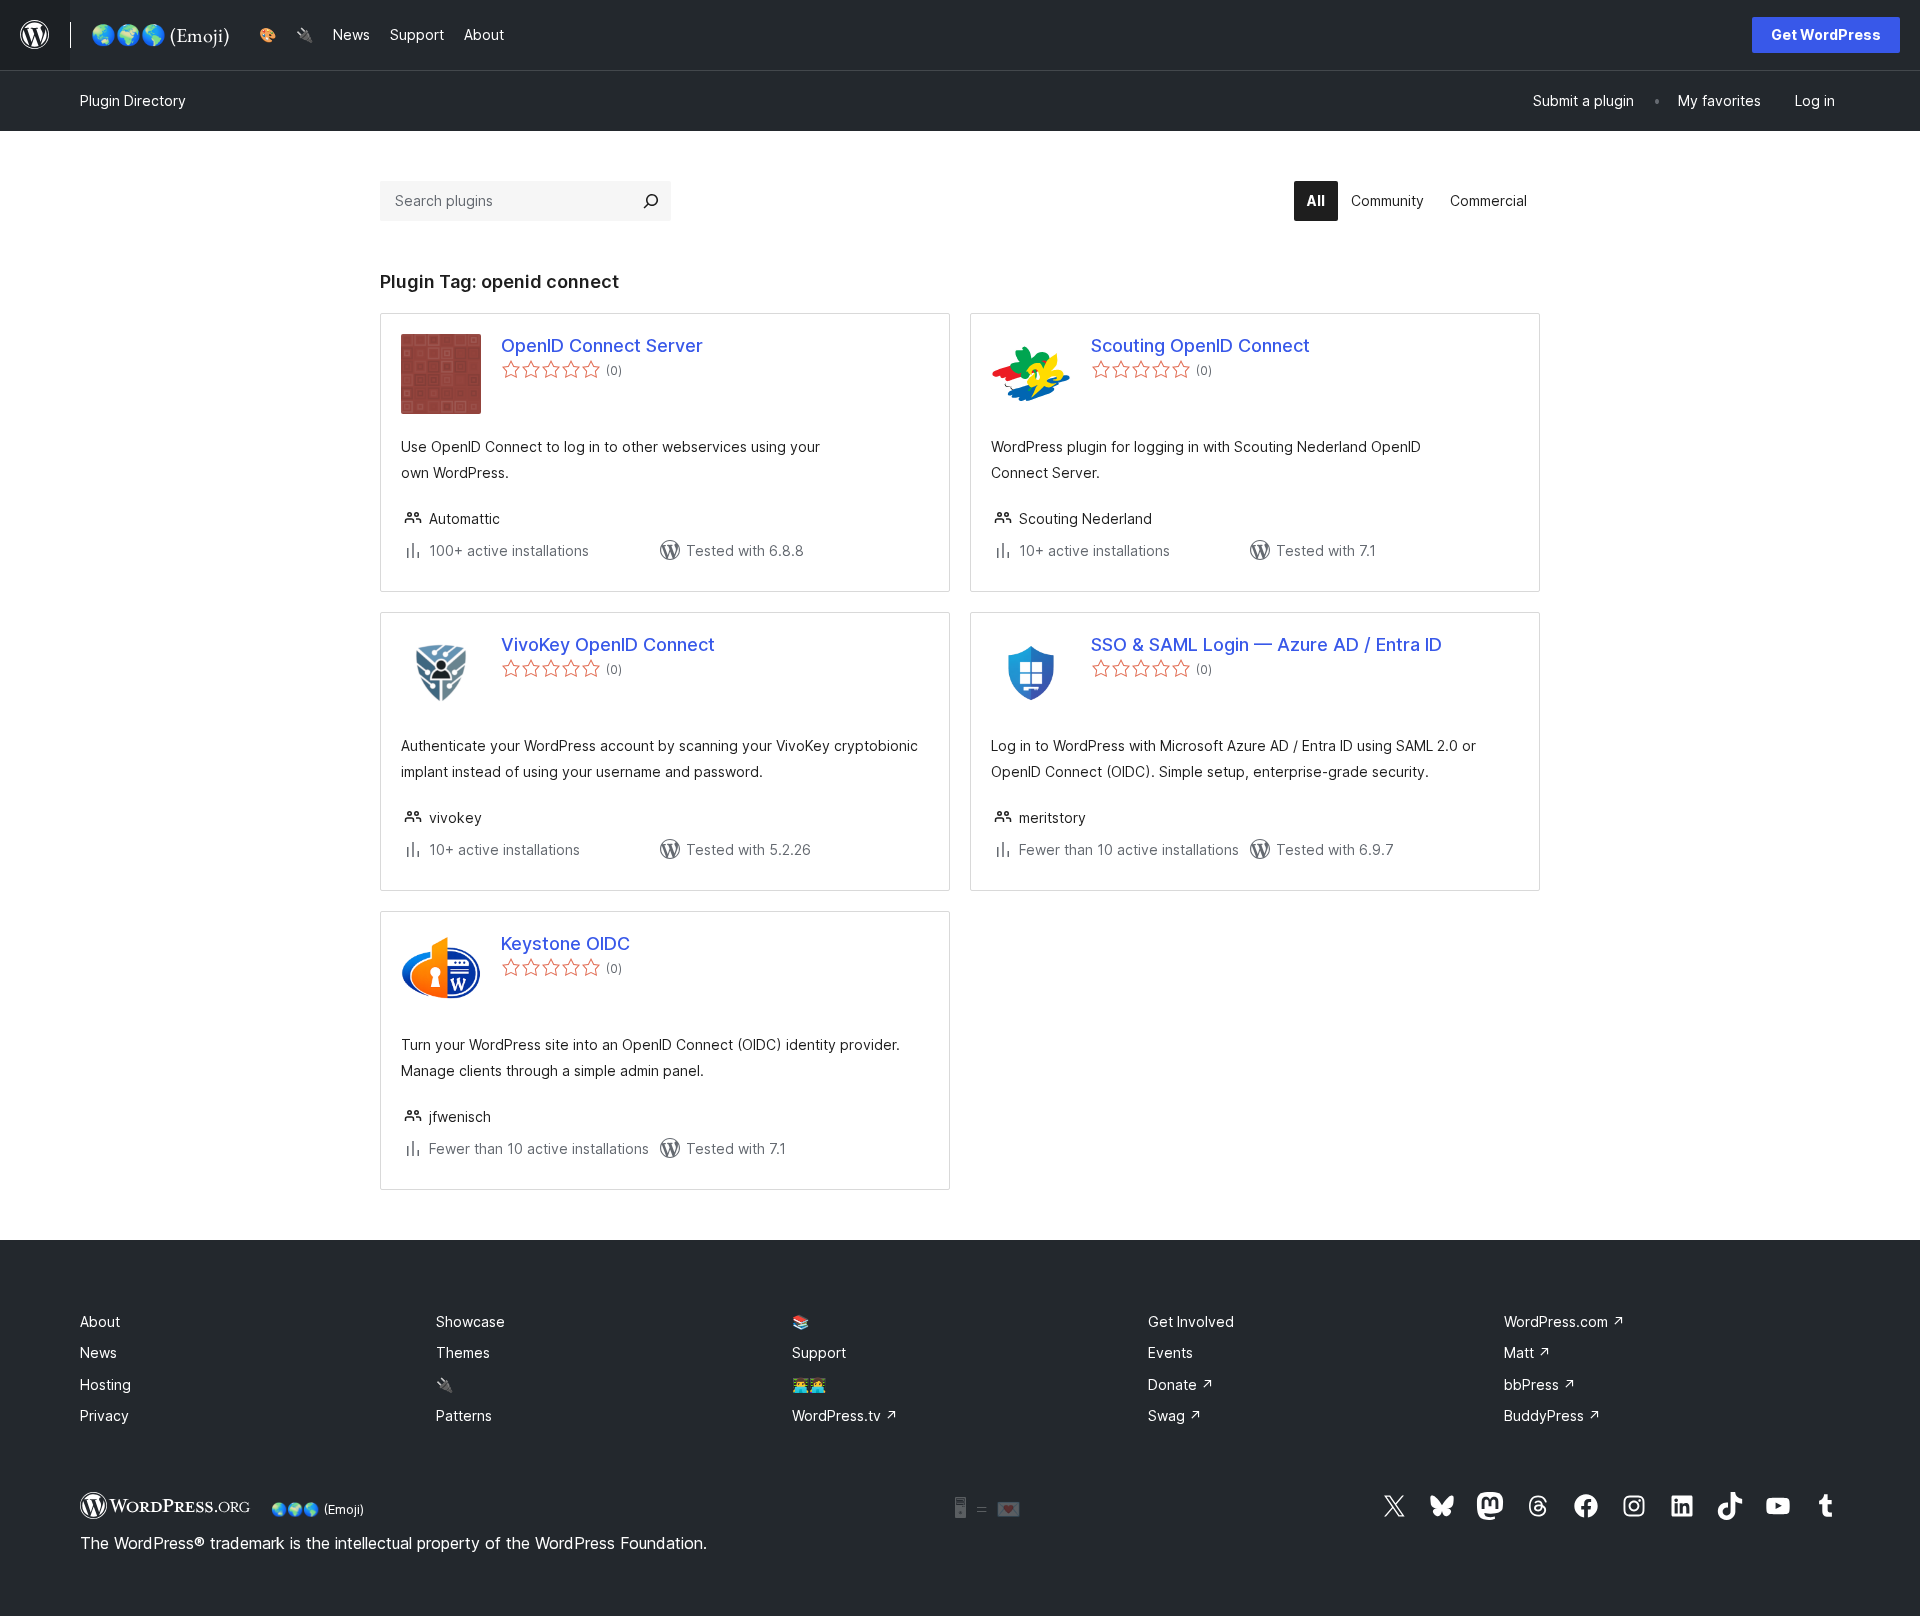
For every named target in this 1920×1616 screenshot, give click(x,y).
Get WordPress (1826, 34)
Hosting (105, 1384)
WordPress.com (1564, 1321)
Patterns (464, 1415)
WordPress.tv (845, 1415)
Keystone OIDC (565, 943)
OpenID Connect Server (602, 345)
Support (819, 1352)
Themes (463, 1352)
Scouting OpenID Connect (1200, 345)
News (98, 1352)
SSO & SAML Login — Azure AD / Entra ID (1266, 644)
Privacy (104, 1415)
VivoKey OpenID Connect (608, 644)
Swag (1175, 1415)
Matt (1527, 1352)
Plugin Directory (133, 100)
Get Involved (1191, 1321)
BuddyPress (1552, 1415)
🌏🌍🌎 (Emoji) (317, 1509)
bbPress (1540, 1384)
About (100, 1321)
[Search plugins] (651, 201)
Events (1170, 1352)
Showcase (470, 1321)
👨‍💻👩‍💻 (809, 1384)
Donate (1181, 1384)
